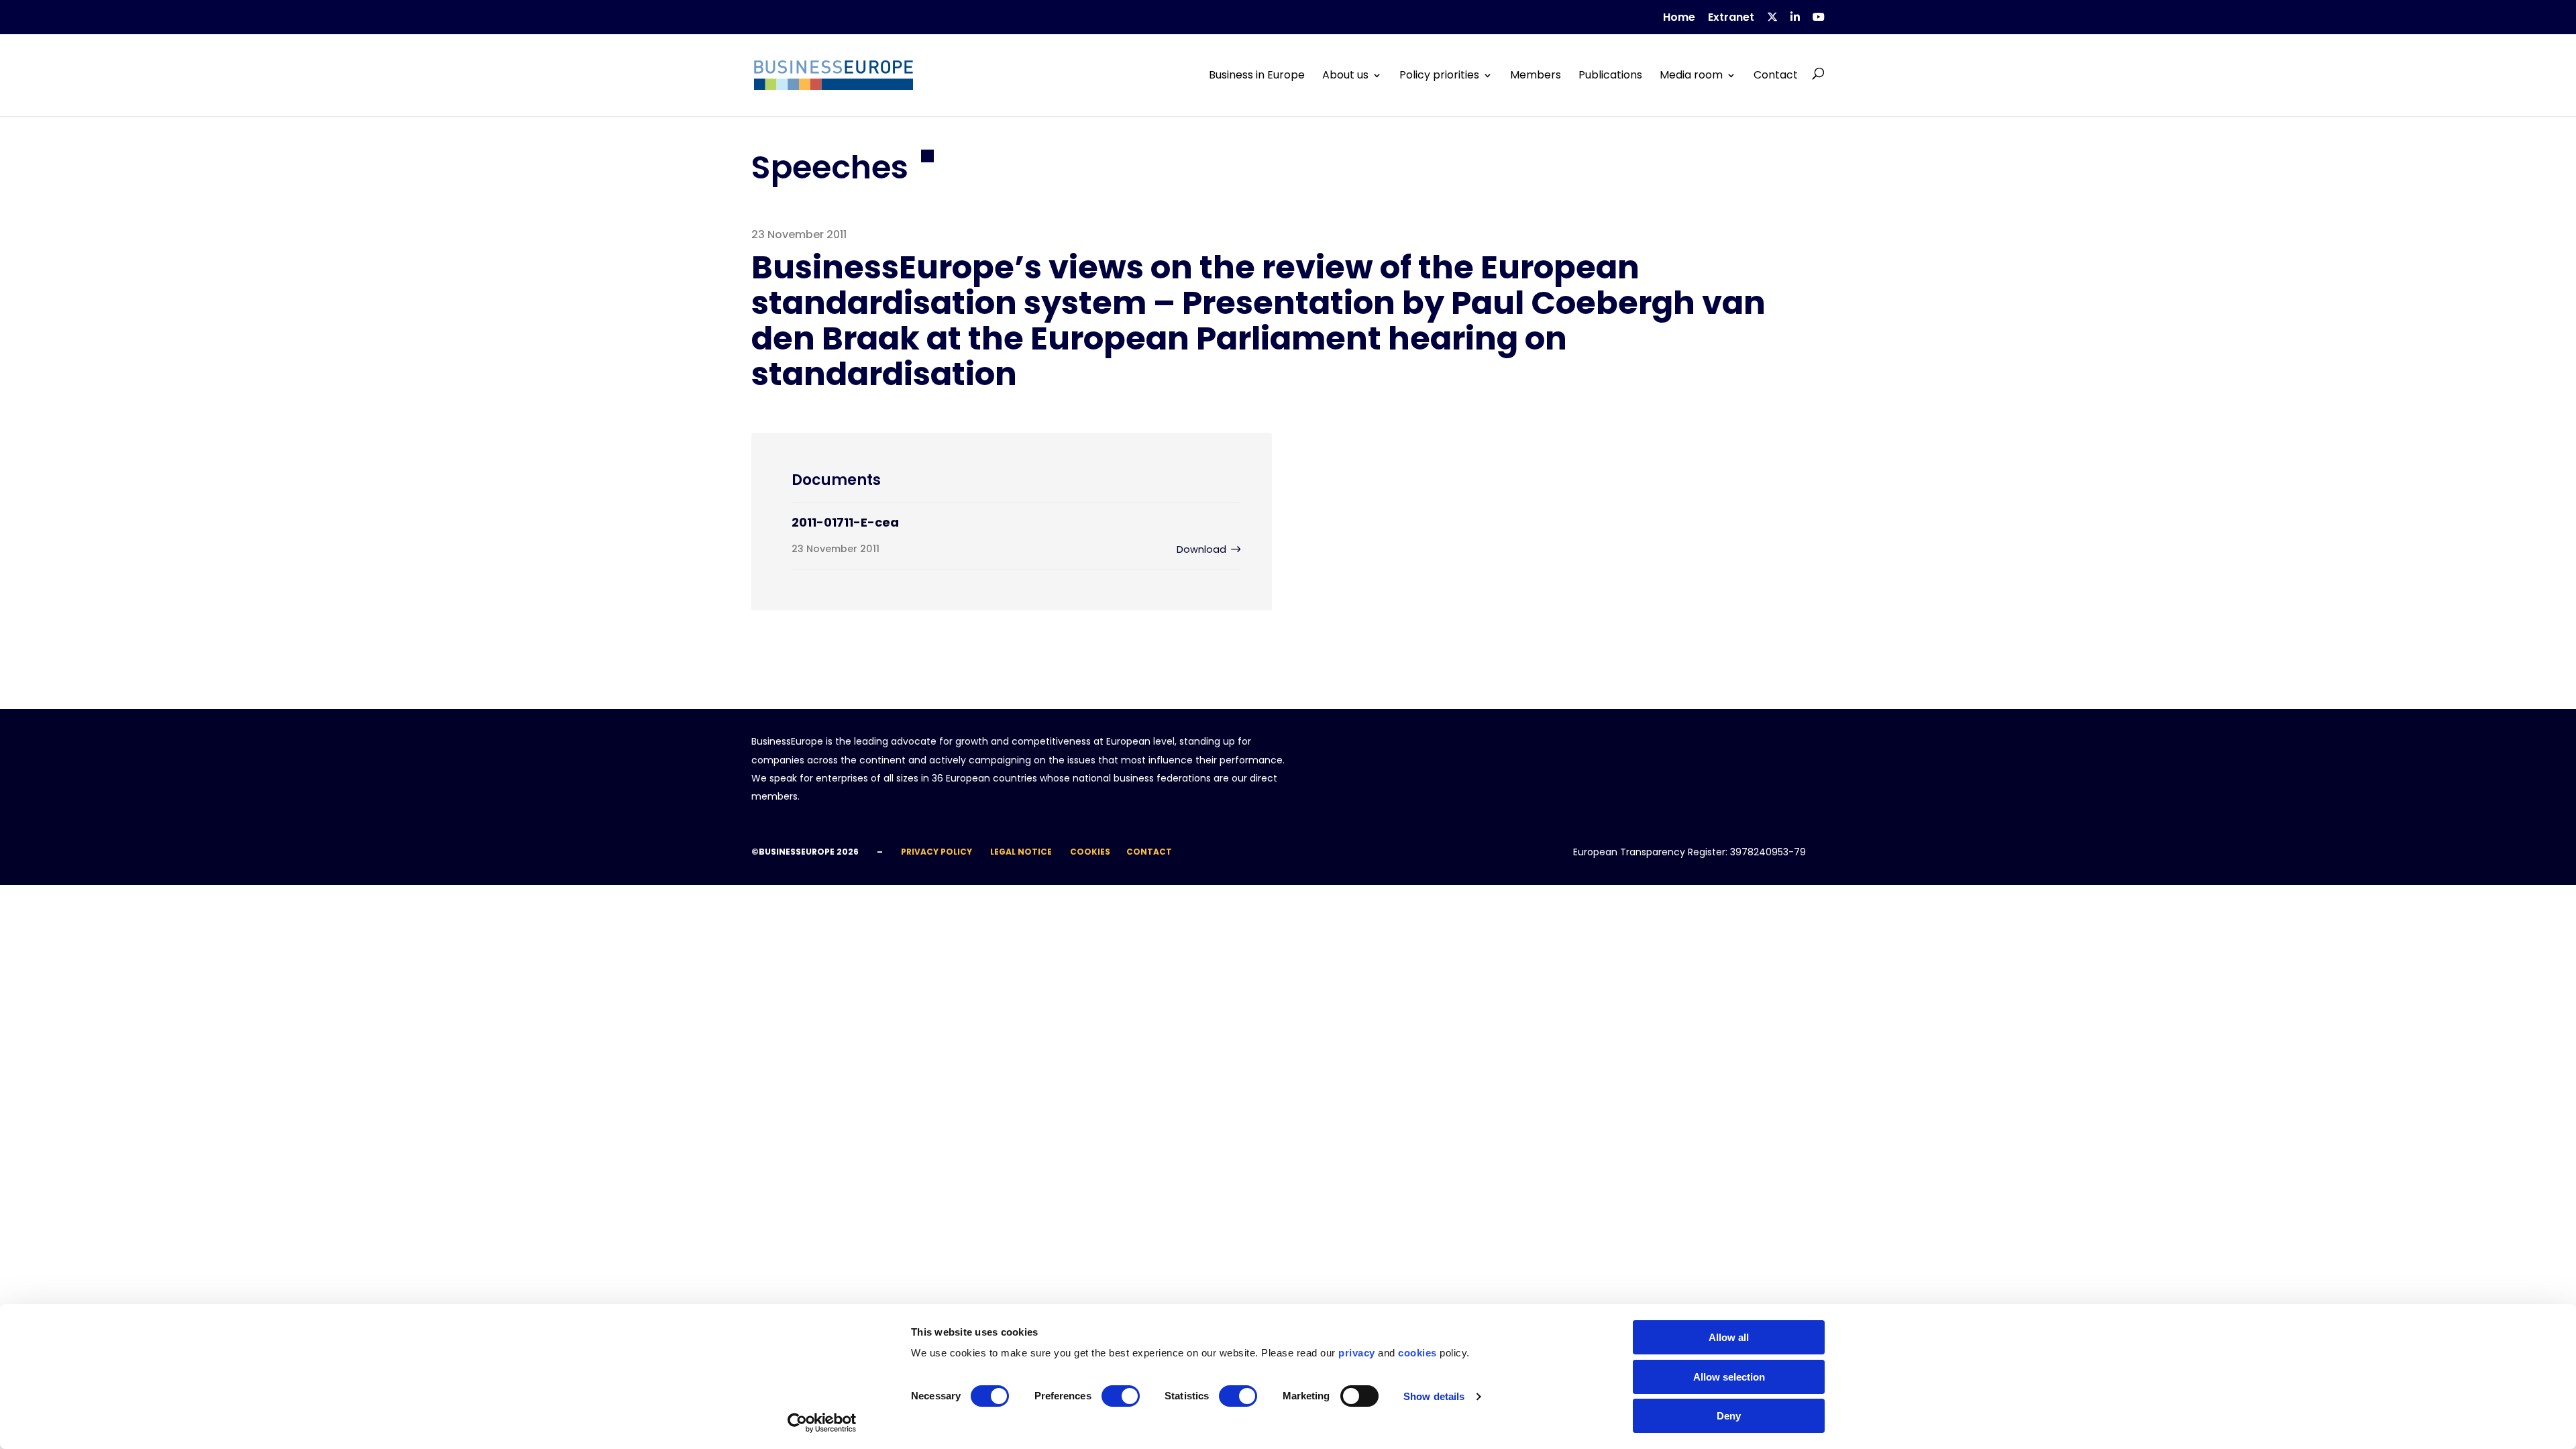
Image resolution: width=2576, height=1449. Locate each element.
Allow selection (1729, 1377)
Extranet (1731, 18)
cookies (1417, 1353)
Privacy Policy (936, 852)
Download (1201, 549)
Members (1536, 75)
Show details (1434, 1396)
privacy (1357, 1353)
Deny (1729, 1416)
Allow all (1729, 1337)
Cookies (1090, 852)
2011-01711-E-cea (845, 522)
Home (1679, 18)
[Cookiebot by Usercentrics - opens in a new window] (822, 1423)
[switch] (1121, 1396)
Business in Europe (1257, 75)
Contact (1776, 75)
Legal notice (1021, 852)
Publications (1610, 75)
